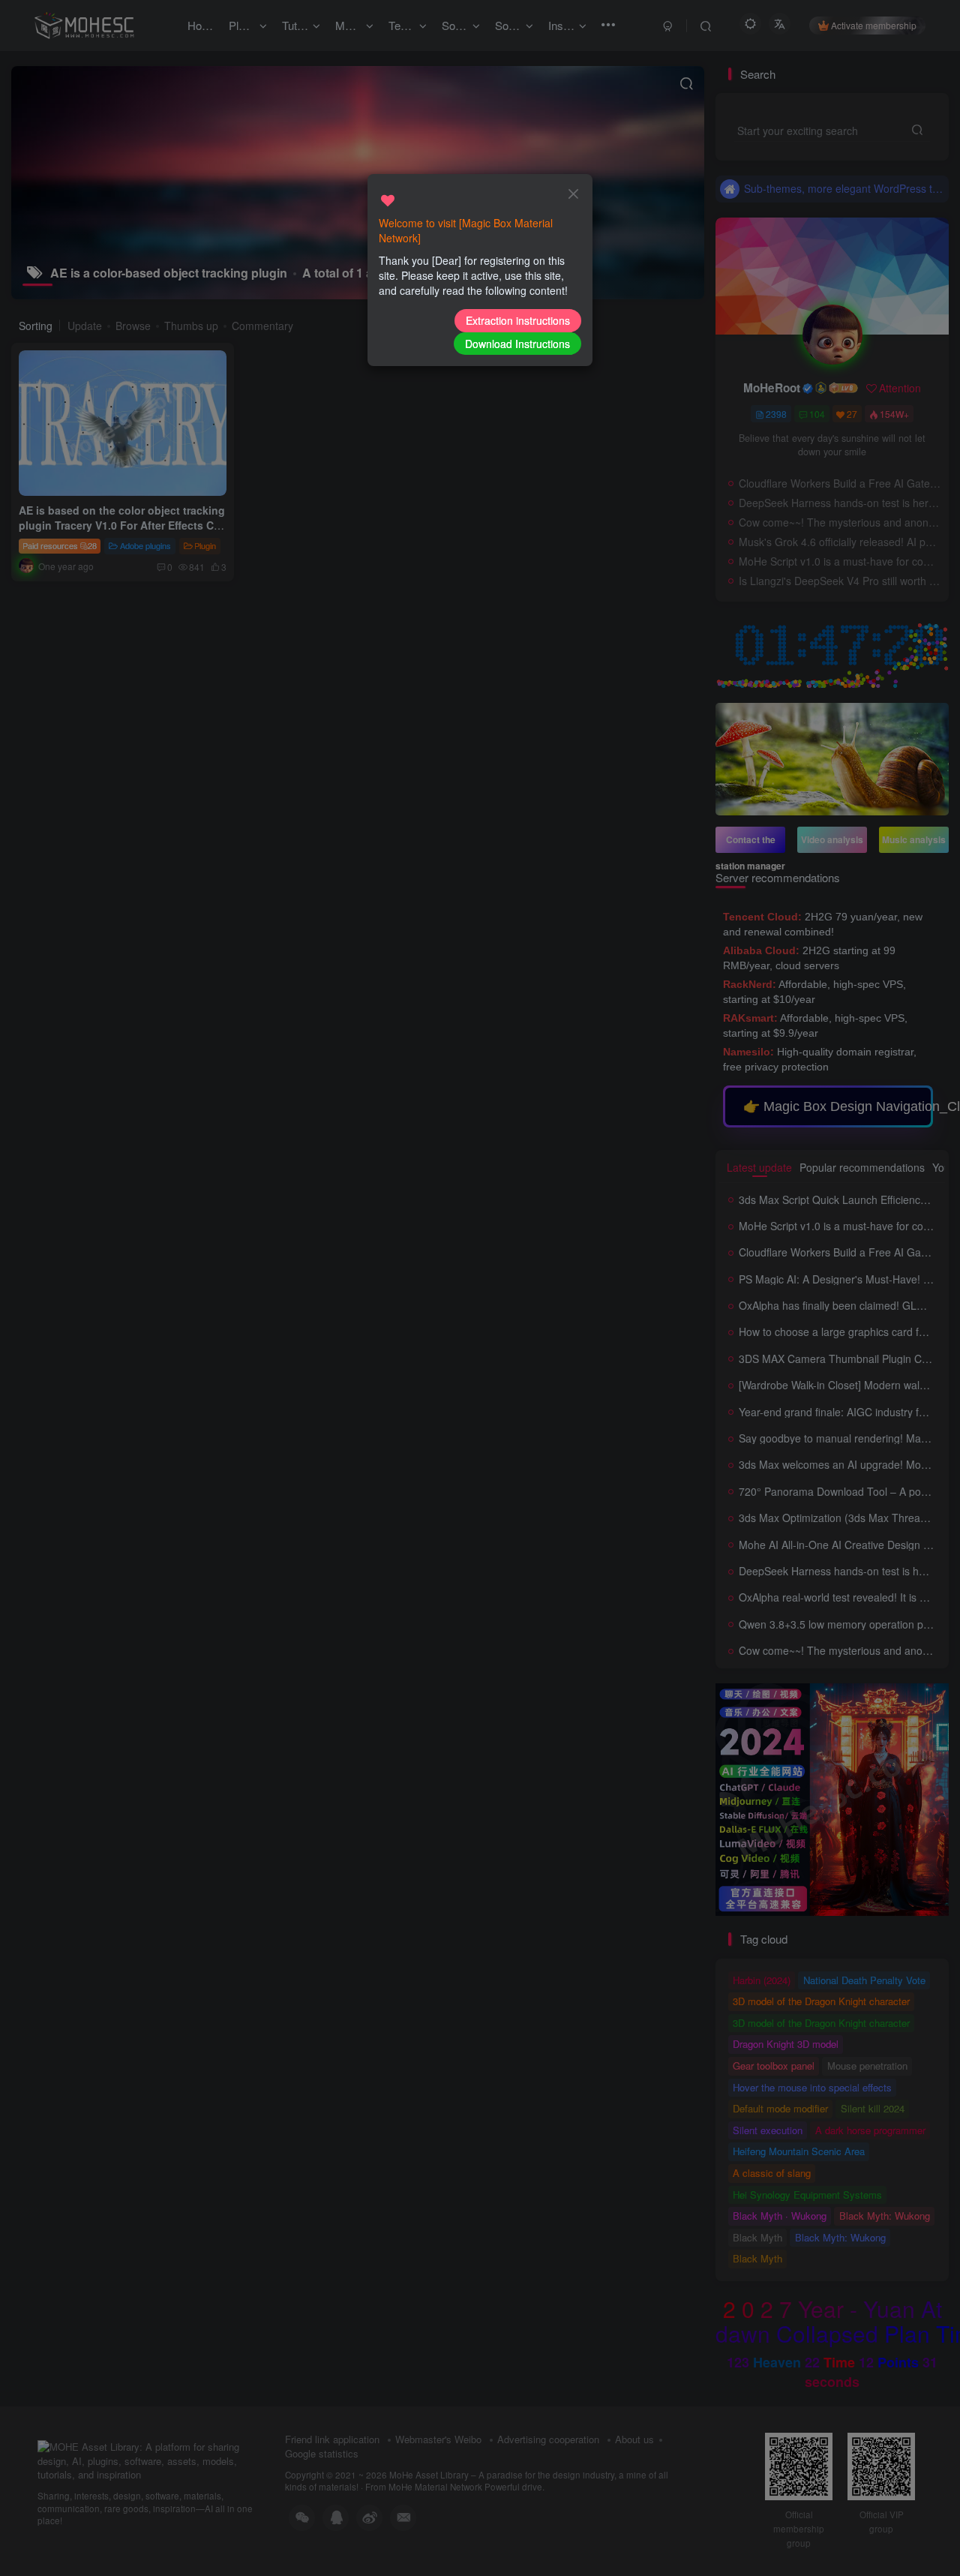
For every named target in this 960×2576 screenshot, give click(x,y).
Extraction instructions (518, 320)
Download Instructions (517, 344)
